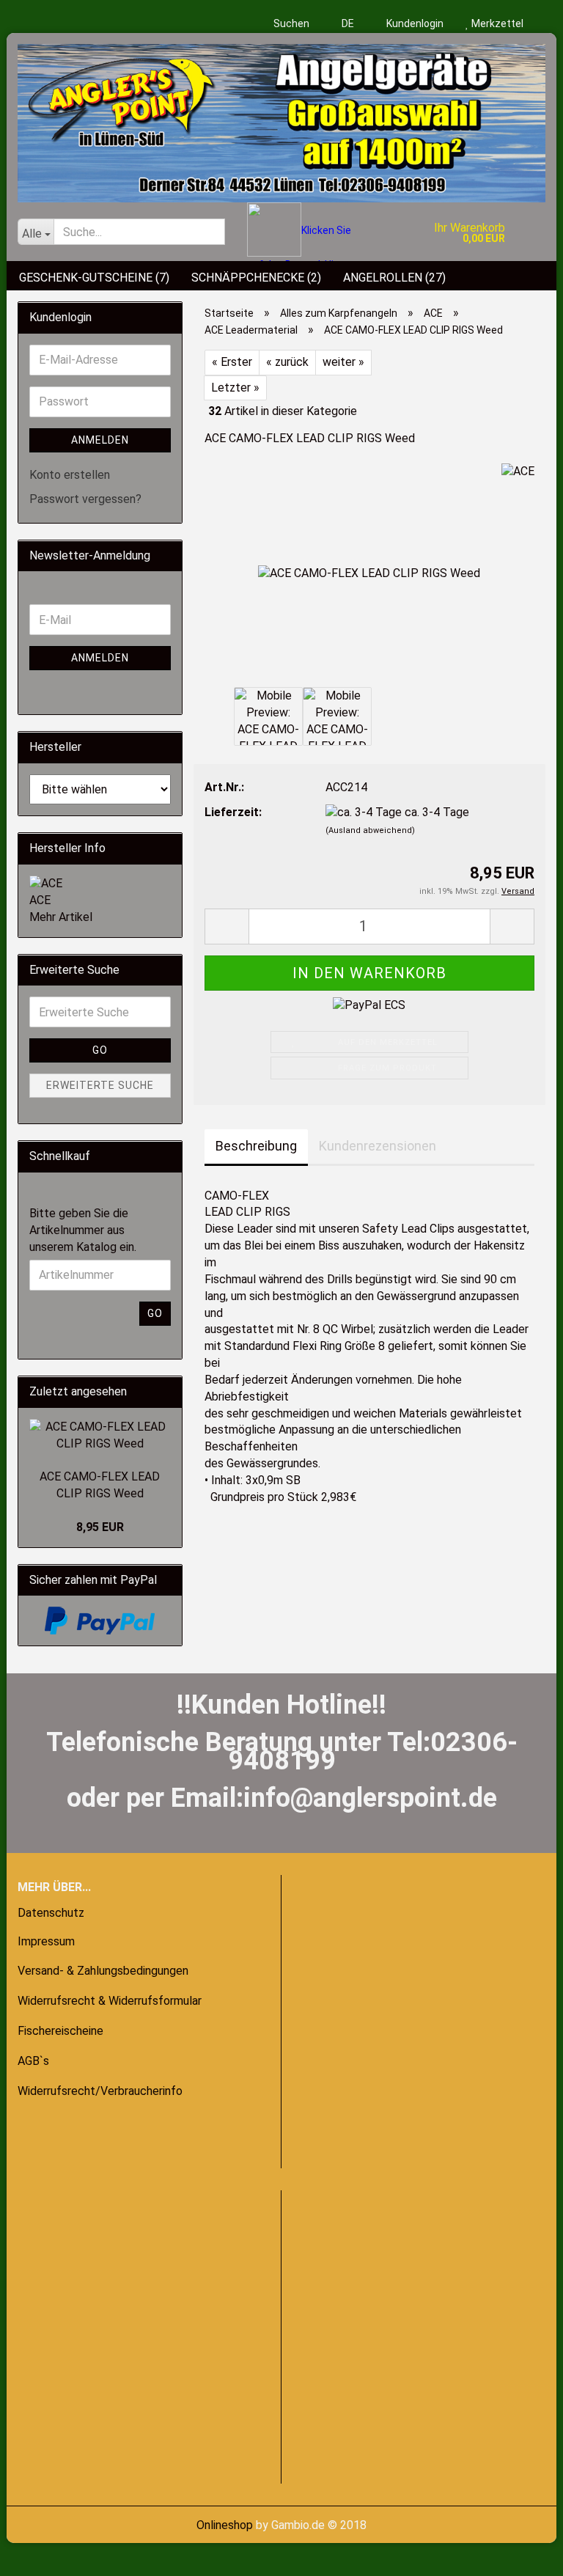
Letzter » (235, 388)
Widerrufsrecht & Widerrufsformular (110, 2001)
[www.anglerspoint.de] (281, 118)
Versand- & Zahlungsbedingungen (103, 1971)
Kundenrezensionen (378, 1146)
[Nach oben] (40, 2554)
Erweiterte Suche (100, 1085)
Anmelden (100, 440)
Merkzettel (496, 23)
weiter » (343, 362)
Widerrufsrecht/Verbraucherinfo (100, 2091)
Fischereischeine (60, 2031)
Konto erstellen (70, 475)
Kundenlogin (414, 23)
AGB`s (33, 2061)
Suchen (291, 23)
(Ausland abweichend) (370, 830)
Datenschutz (51, 1913)
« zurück (287, 362)
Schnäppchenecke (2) (256, 278)
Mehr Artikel (61, 917)
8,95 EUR (100, 1527)
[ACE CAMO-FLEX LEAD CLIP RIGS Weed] (369, 573)
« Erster (232, 362)
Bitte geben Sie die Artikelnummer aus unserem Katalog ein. (83, 1230)
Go (100, 1050)
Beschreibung (256, 1146)
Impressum (46, 1941)
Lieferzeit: (233, 812)
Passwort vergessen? (85, 499)
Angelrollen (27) (394, 278)
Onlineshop (225, 2525)
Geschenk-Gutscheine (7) (94, 278)
